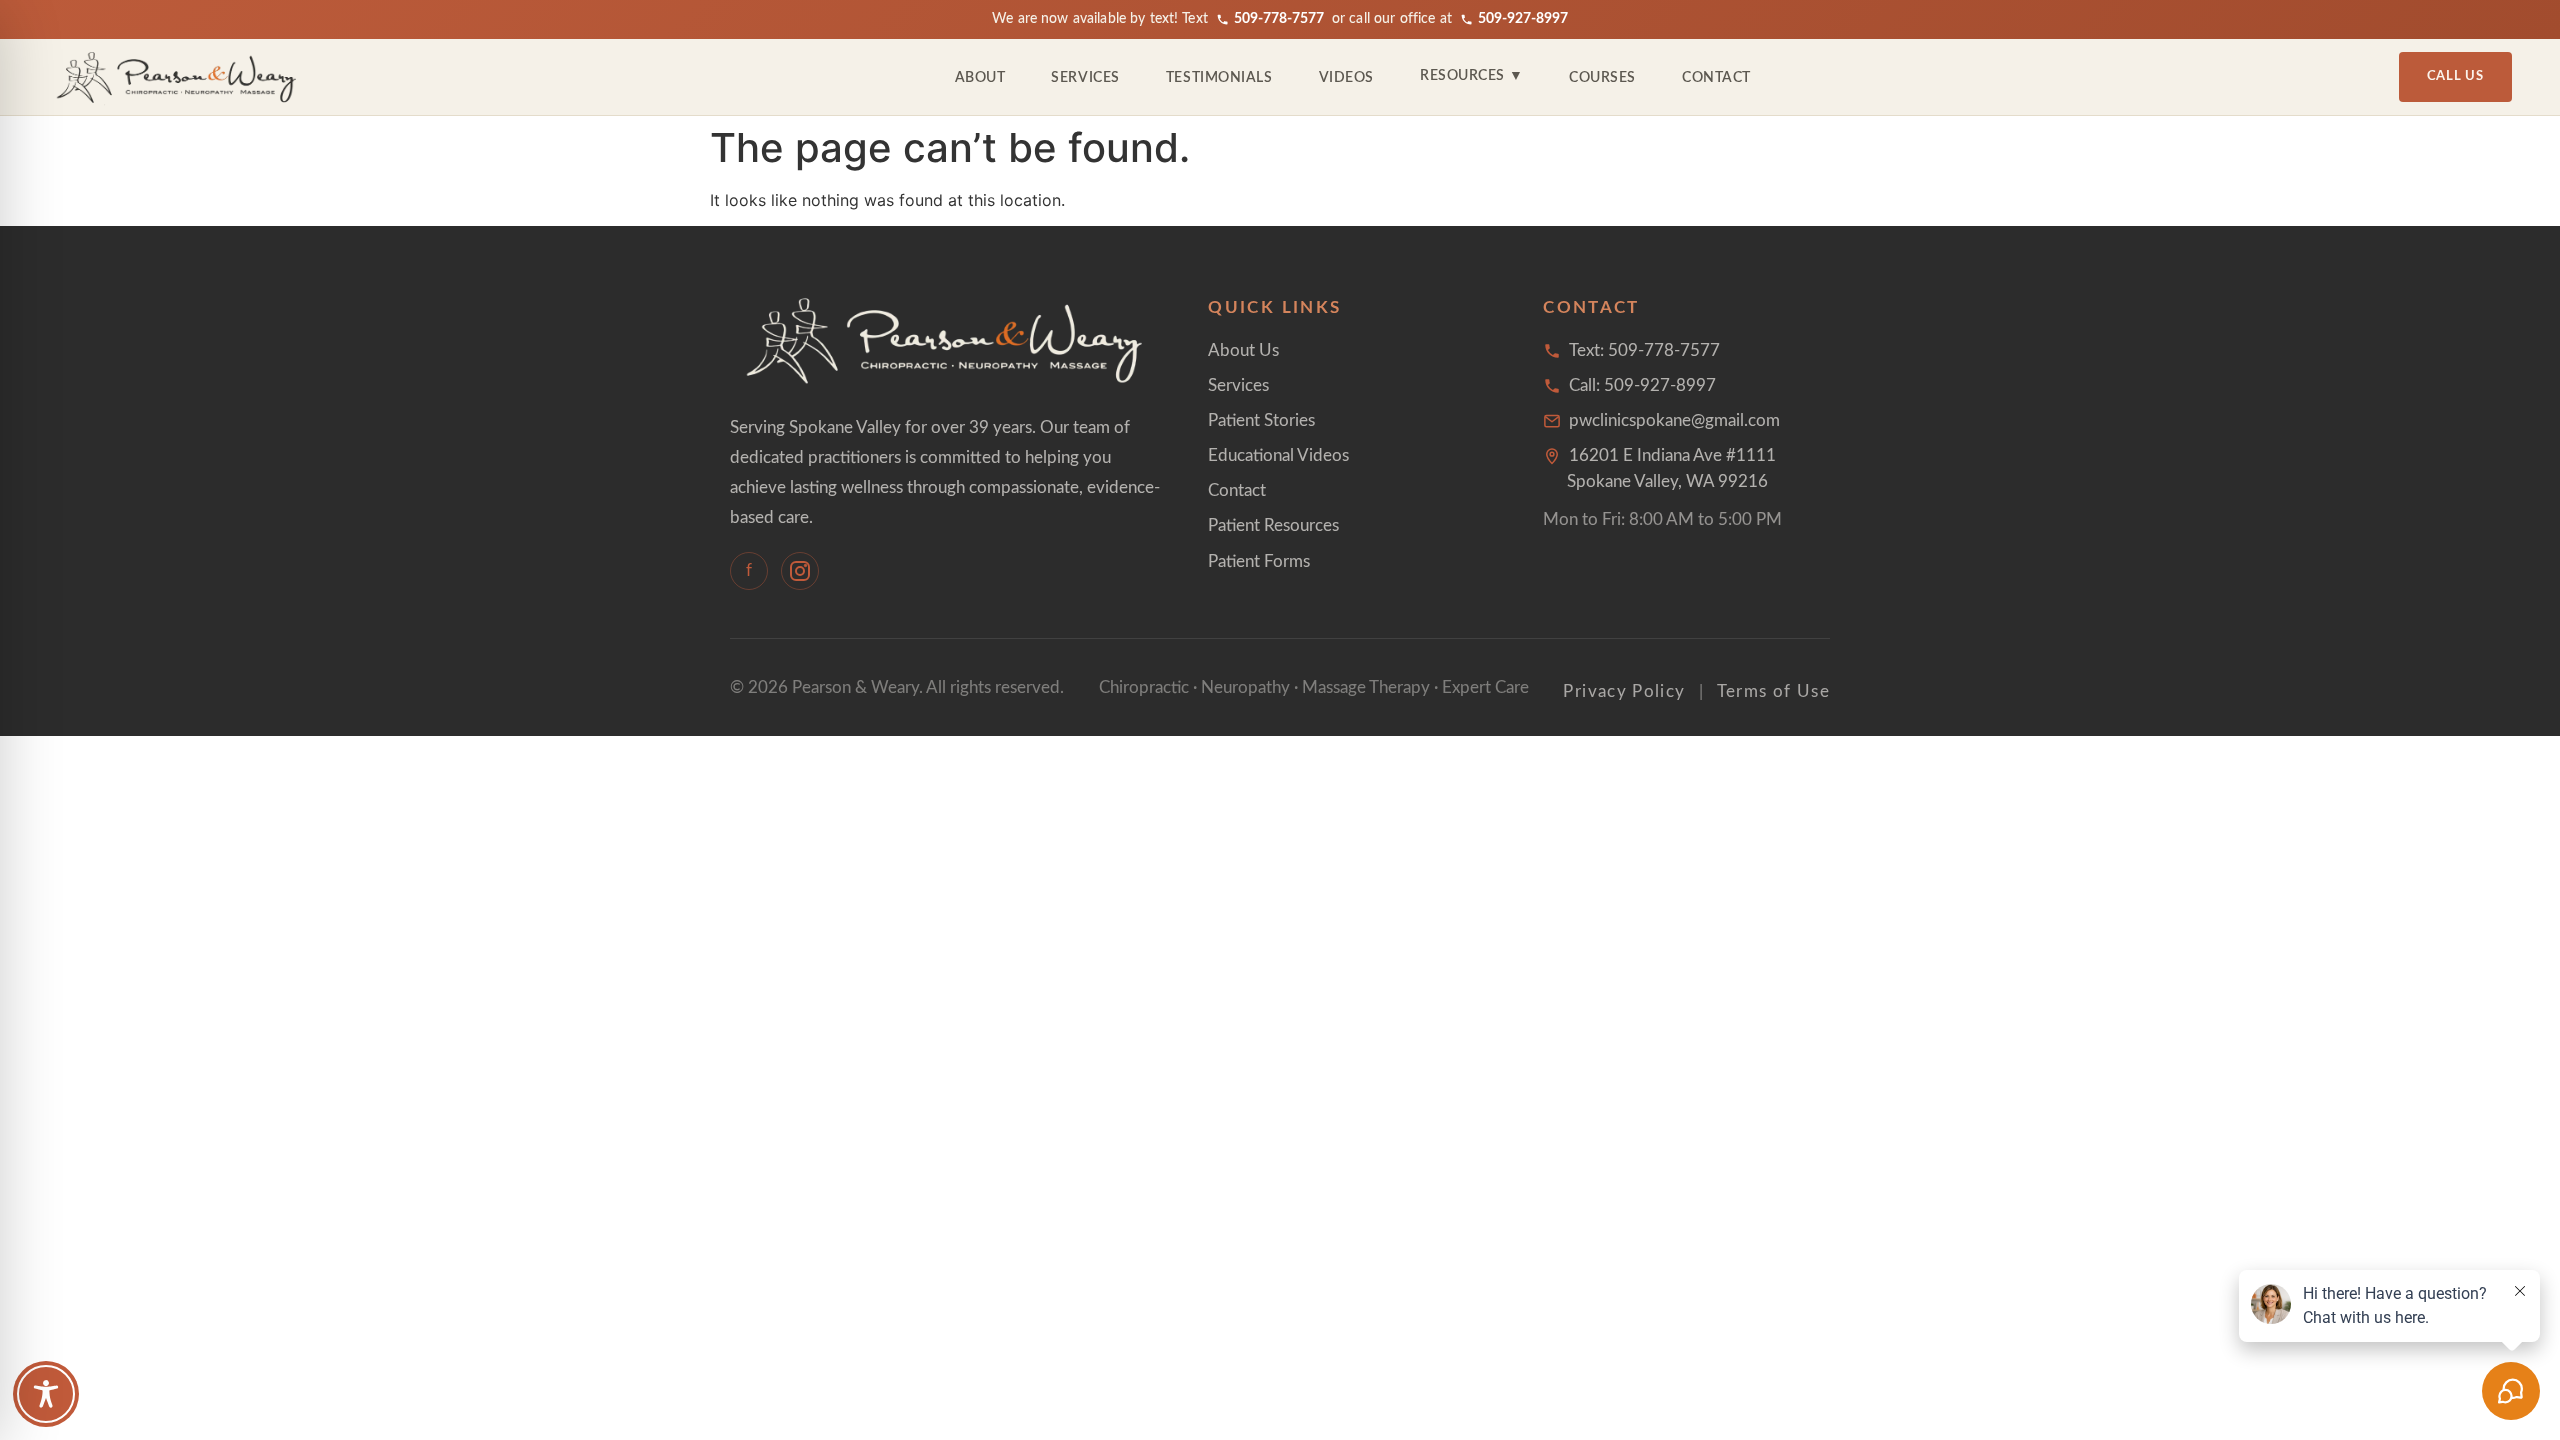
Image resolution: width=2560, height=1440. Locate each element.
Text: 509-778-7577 (1644, 350)
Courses (1602, 78)
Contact (1716, 78)
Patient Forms (1259, 561)
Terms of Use (1773, 691)
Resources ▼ (1471, 76)
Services (1085, 78)
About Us (1243, 350)
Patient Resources (1273, 525)
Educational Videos (1278, 455)
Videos (1346, 78)
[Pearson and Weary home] (177, 77)
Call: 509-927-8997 (1642, 385)
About (980, 78)
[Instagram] (800, 571)
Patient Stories (1261, 420)
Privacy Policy (1624, 691)
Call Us (2455, 76)
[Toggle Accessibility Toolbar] (46, 1394)
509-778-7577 (1279, 19)
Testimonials (1219, 78)
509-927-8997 (1523, 19)
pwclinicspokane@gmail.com (1674, 420)
